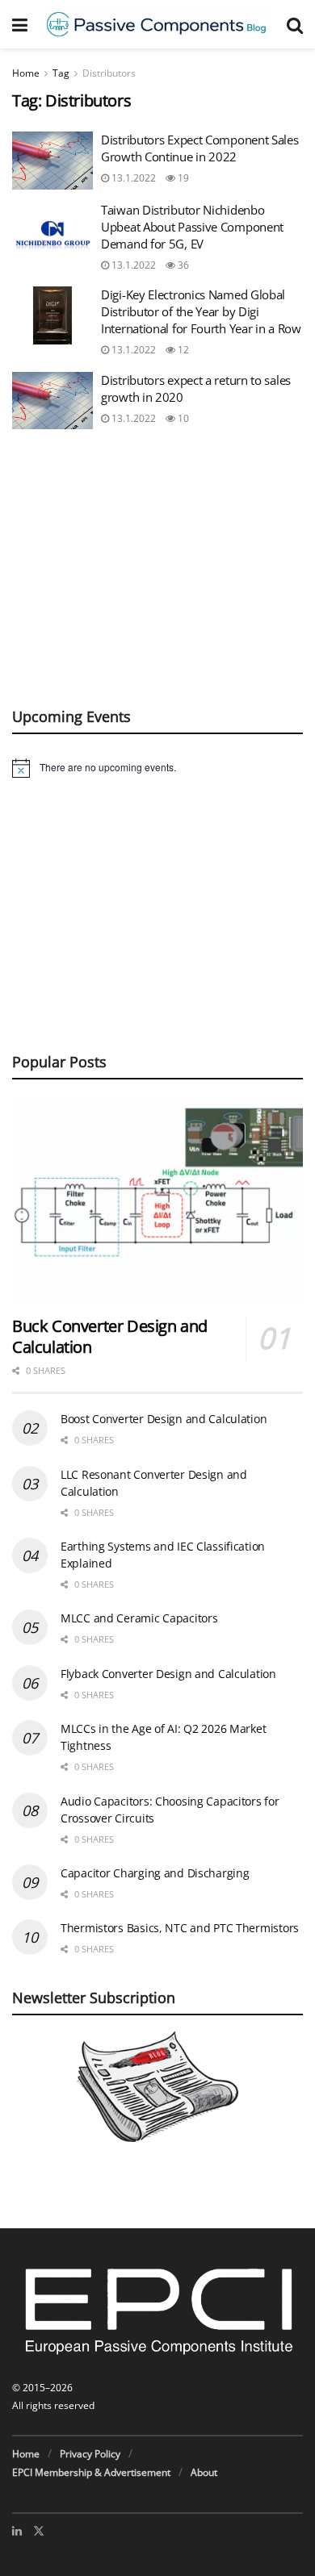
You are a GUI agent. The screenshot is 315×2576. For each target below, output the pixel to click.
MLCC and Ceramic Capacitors (139, 1618)
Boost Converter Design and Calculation (164, 1419)
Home (26, 73)
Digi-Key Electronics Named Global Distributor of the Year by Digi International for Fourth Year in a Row (201, 311)
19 (182, 178)
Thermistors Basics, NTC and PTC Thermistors (180, 1928)
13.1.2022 (132, 178)
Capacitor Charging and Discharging (155, 1873)
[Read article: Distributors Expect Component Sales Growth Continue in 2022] (52, 161)
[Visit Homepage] (157, 24)
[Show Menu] (20, 24)
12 (182, 350)
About (204, 2472)
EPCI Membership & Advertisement (91, 2472)
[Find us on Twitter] (39, 2531)
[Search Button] (295, 24)
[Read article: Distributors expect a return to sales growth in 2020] (52, 401)
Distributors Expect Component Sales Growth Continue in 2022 (200, 148)
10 (182, 418)
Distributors (109, 73)
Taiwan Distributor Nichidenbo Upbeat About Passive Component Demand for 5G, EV (192, 227)
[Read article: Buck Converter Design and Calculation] (157, 1199)
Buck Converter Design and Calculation (110, 1336)
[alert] (157, 768)
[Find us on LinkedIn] (17, 2531)
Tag (61, 73)
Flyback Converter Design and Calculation (168, 1674)
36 (182, 265)
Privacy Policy (90, 2454)
